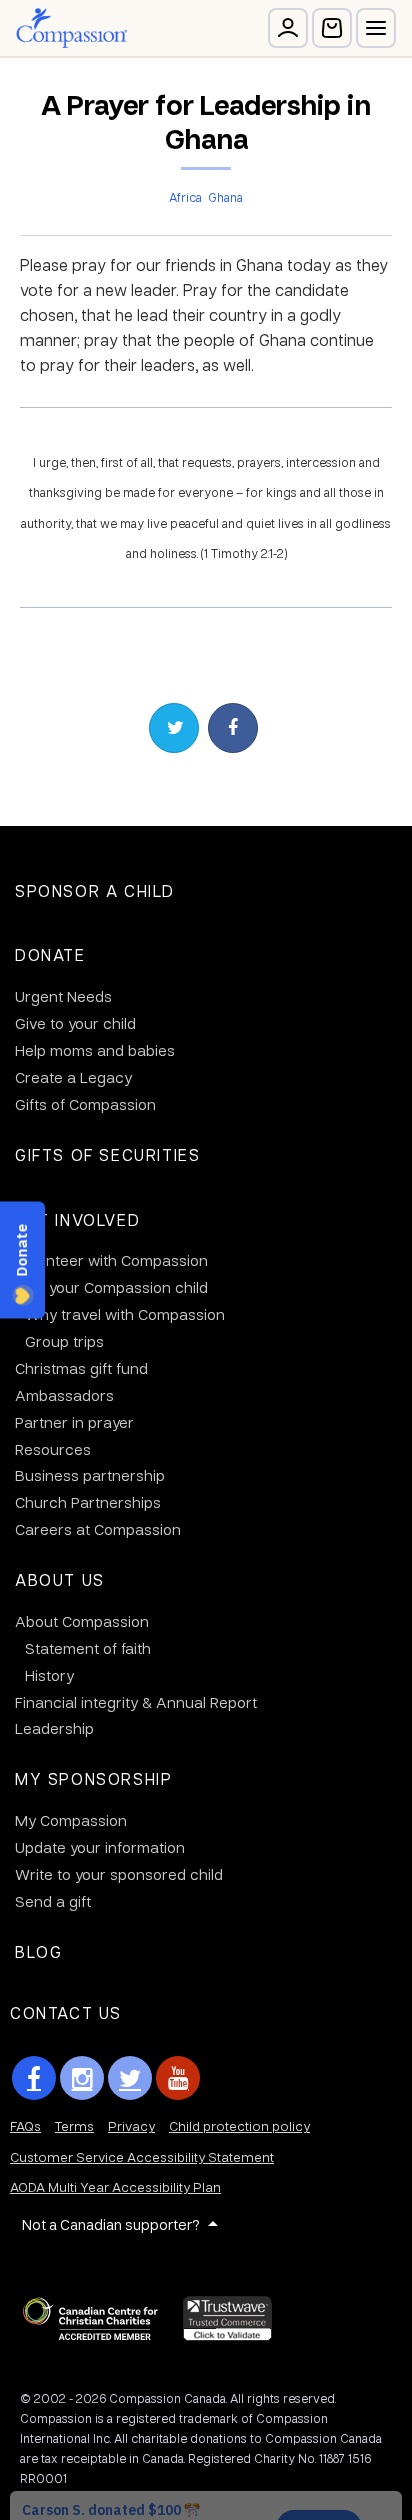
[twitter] (130, 2078)
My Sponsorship (93, 1778)
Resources (53, 1449)
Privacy (131, 2125)
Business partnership (90, 1475)
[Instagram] (82, 2078)
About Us (60, 1579)
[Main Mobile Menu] (376, 28)
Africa (185, 197)
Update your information (100, 1847)
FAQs (25, 2125)
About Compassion (82, 1621)
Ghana (225, 197)
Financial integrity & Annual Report (136, 1702)
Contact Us (66, 2012)
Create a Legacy (73, 1077)
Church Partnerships (88, 1502)
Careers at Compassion (98, 1529)
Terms (74, 2125)
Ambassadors (64, 1395)
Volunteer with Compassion (111, 1260)
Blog (38, 1951)
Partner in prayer (74, 1422)
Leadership (54, 1728)
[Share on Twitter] (174, 728)
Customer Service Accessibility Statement (142, 2156)
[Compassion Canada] (71, 28)
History (49, 1675)
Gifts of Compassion (85, 1104)
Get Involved (77, 1219)
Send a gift (53, 1901)
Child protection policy (239, 2125)
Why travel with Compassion (125, 1314)
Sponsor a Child (95, 890)
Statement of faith (88, 1648)
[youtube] (178, 2078)
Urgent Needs (63, 996)
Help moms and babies (95, 1050)
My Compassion (71, 1820)
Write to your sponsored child (119, 1874)
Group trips (64, 1341)
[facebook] (34, 2078)
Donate (50, 954)
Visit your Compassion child (111, 1287)
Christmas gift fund (81, 1368)
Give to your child (75, 1023)
